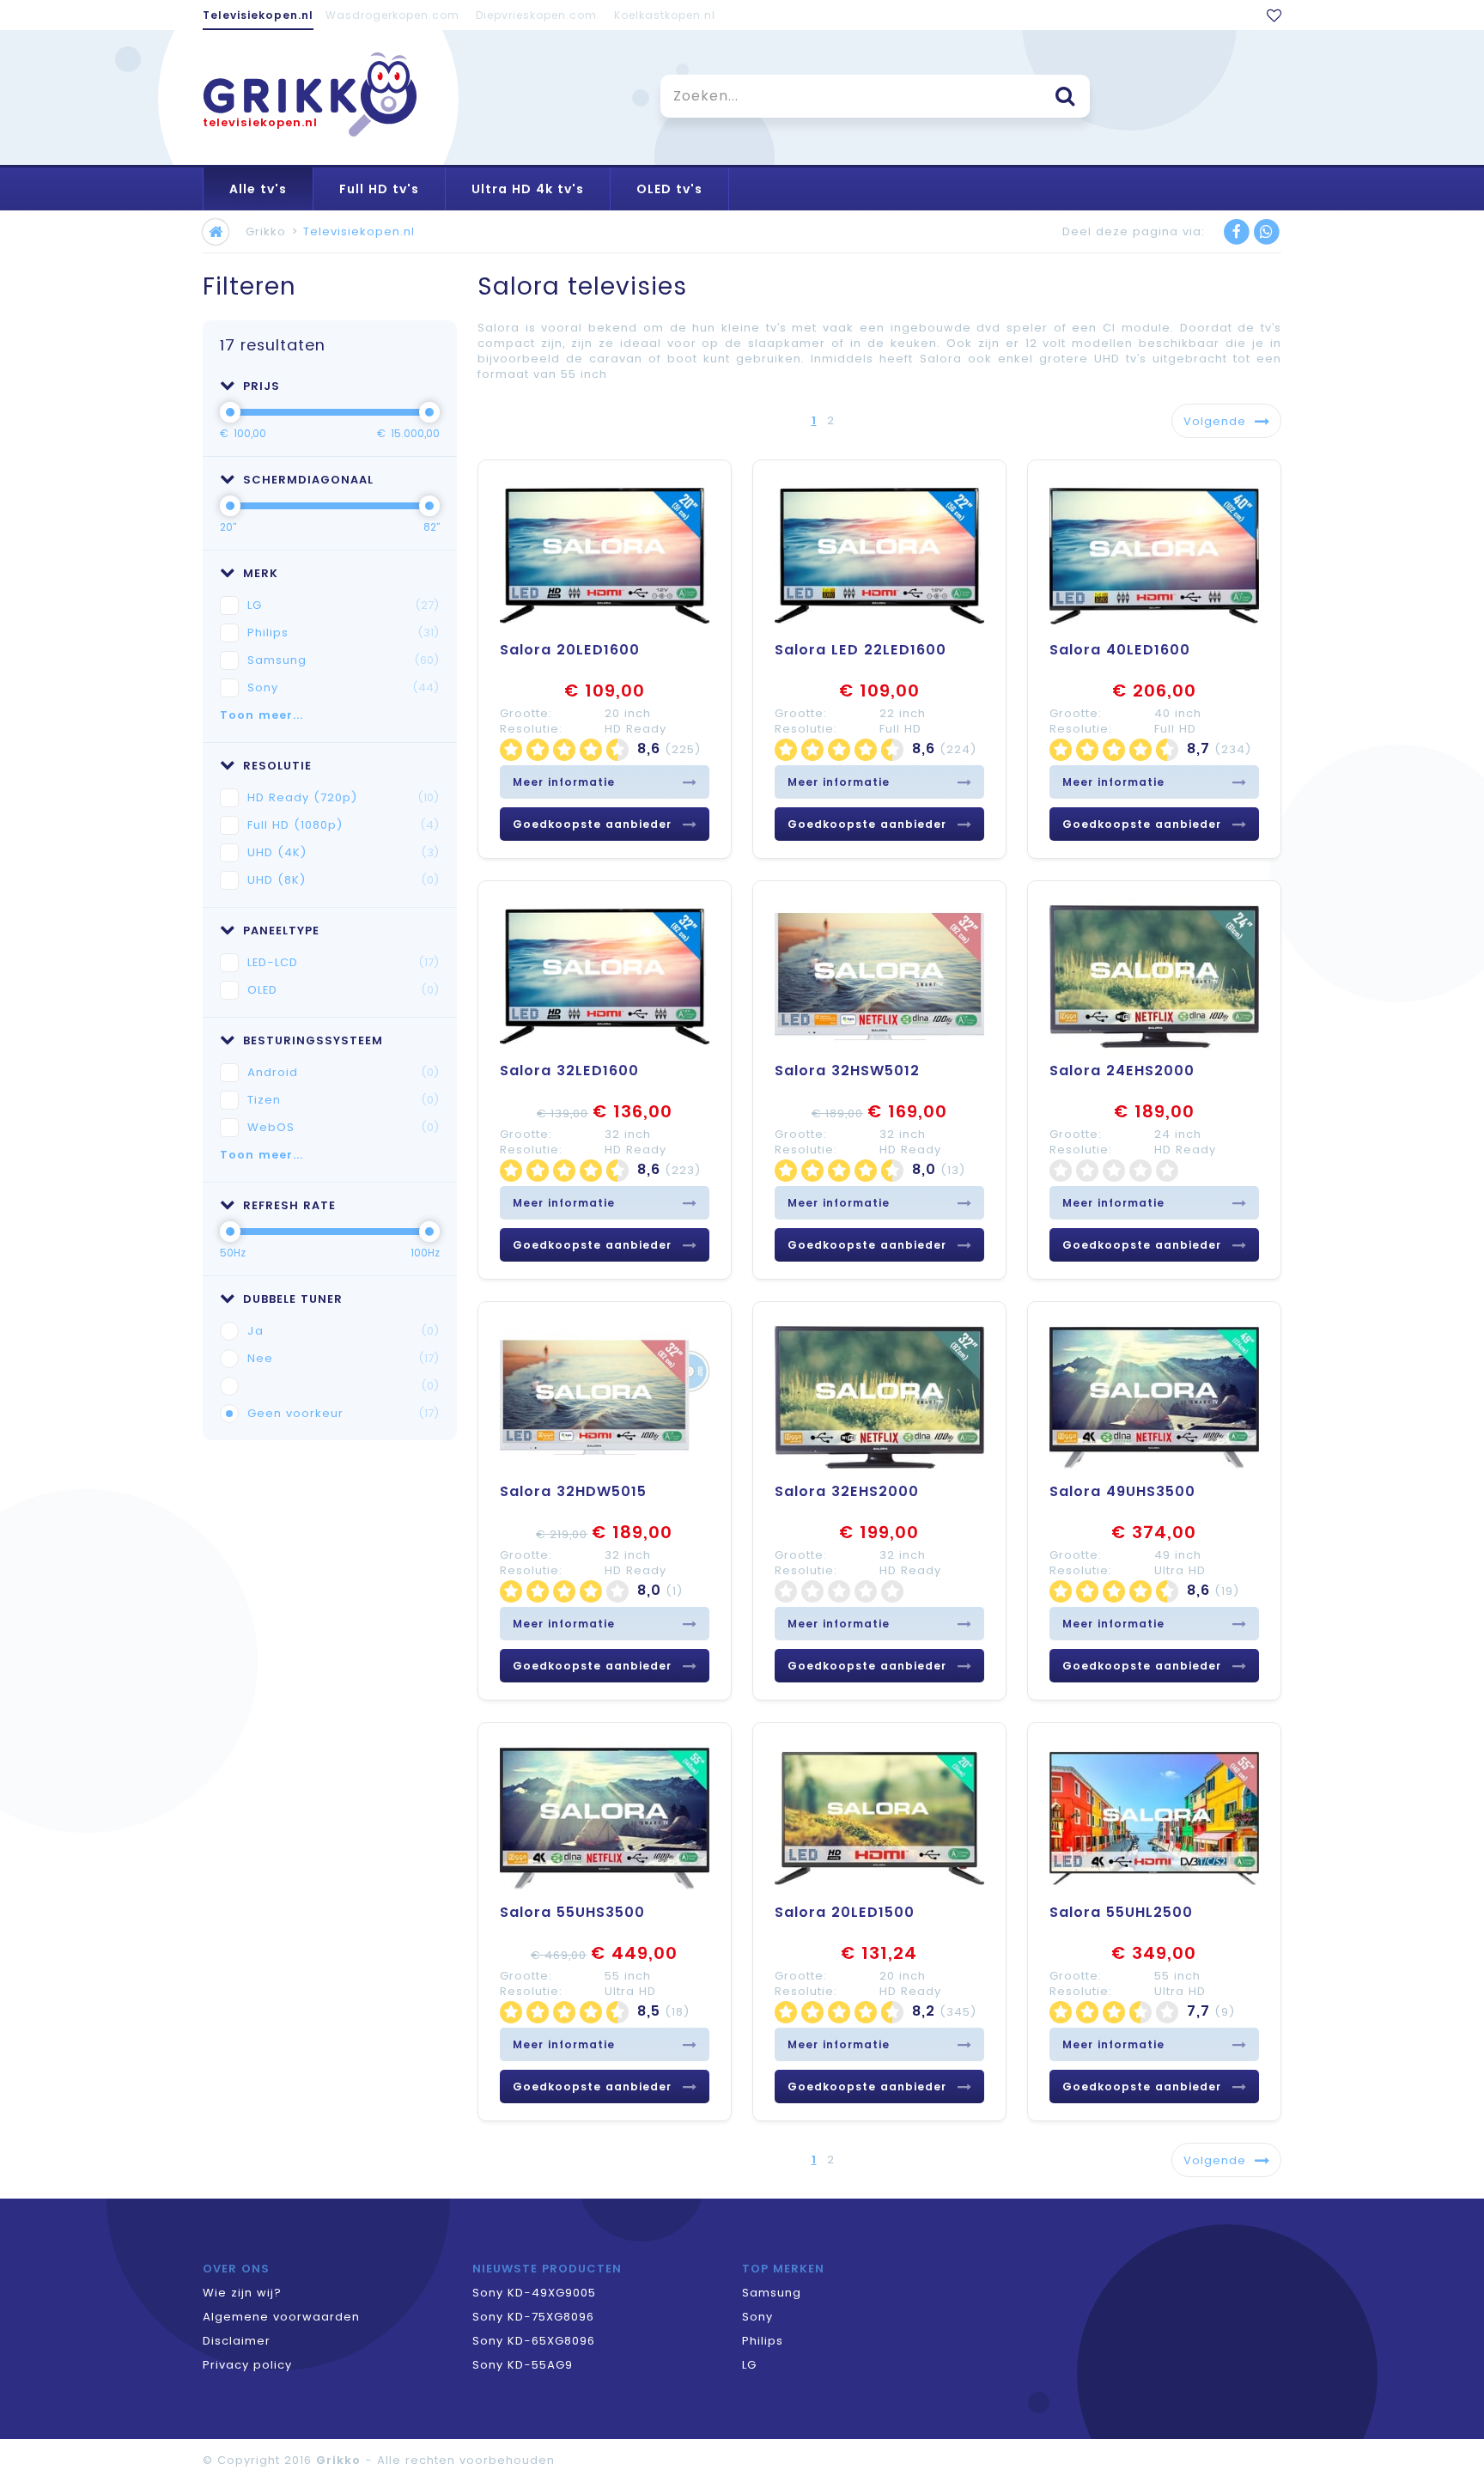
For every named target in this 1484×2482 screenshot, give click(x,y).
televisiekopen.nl (260, 122)
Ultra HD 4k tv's (528, 189)
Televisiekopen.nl (258, 15)
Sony (344, 687)
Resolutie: (531, 729)
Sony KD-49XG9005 (534, 2293)
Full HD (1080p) (344, 825)
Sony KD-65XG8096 (534, 2341)
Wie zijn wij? (242, 2293)
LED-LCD (344, 962)
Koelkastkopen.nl (665, 15)
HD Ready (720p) (344, 797)
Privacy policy (247, 2365)
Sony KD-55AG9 (523, 2365)
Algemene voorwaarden (281, 2317)
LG (344, 605)
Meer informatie (564, 782)
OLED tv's (669, 189)
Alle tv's (258, 189)
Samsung (344, 660)
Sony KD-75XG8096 (533, 2317)
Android (344, 1072)
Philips (344, 633)
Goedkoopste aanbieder (592, 824)
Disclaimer (237, 2341)
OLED (344, 990)
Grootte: (526, 713)
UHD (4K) (344, 852)
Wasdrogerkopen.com (392, 15)
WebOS (344, 1127)
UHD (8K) (344, 880)
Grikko (266, 231)
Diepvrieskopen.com (536, 15)
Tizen (344, 1100)
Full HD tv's (379, 189)
